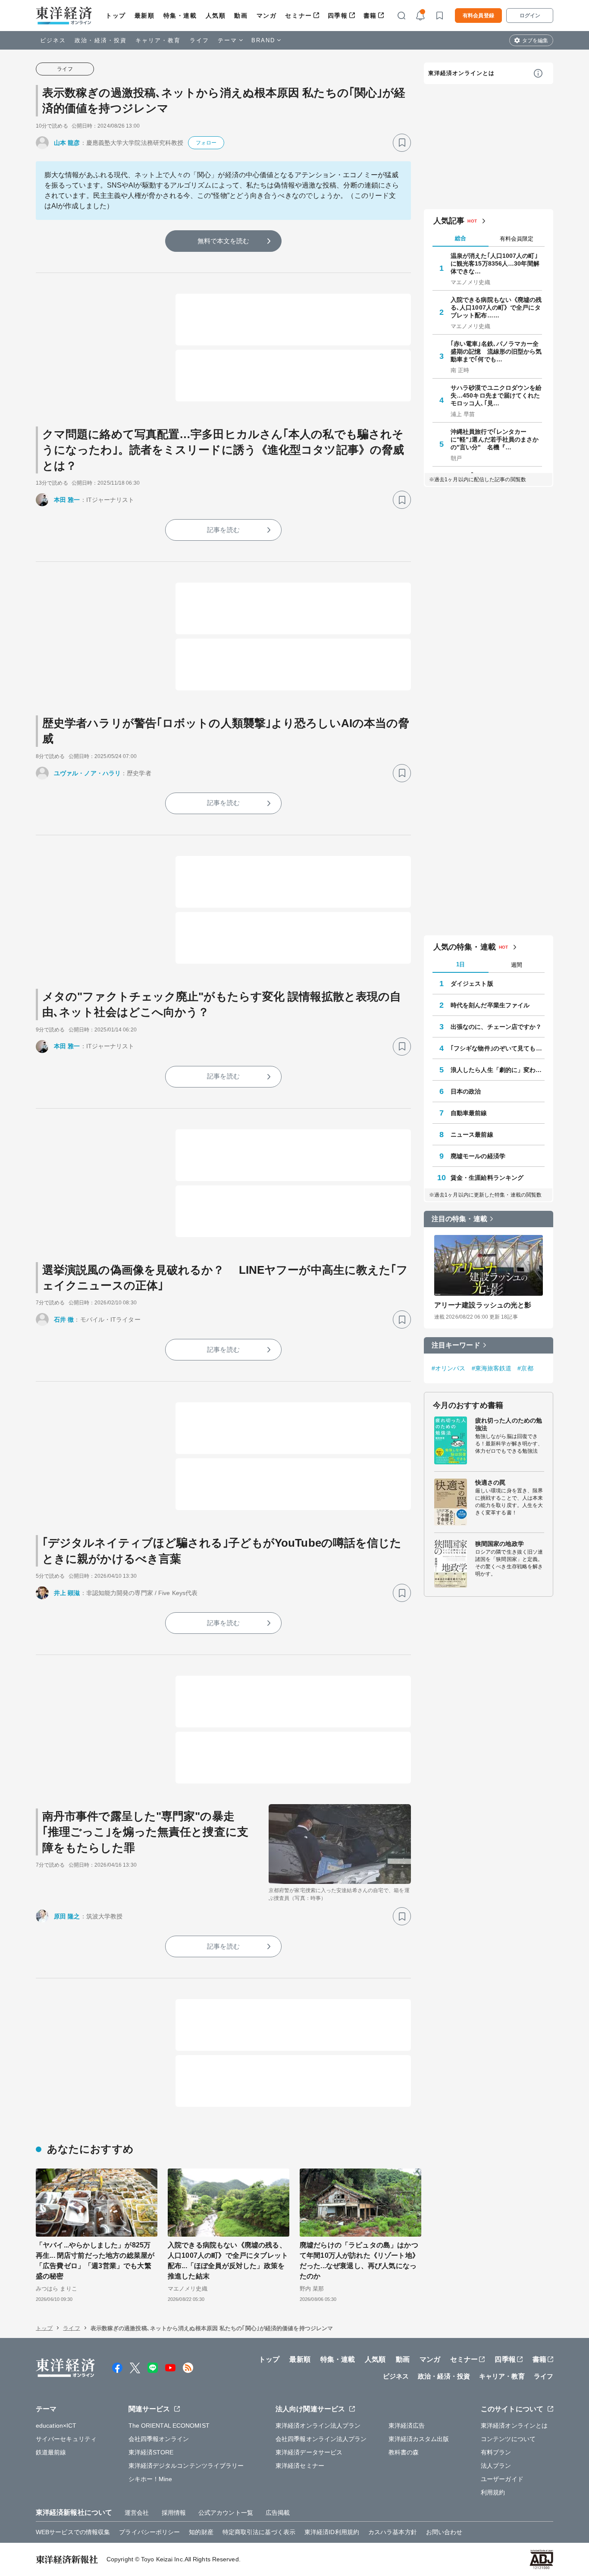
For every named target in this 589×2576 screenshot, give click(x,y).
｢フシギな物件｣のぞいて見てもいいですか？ (498, 1048)
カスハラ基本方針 (393, 2532)
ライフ (199, 40)
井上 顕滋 (67, 1593)
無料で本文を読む (224, 241)
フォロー (206, 143)
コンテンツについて (508, 2439)
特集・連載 (180, 16)
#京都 (525, 1368)
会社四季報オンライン (159, 2439)
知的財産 (201, 2532)
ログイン (530, 16)
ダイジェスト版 (472, 984)
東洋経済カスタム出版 (419, 2439)
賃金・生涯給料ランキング (487, 1178)
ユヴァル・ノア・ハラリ (87, 773)
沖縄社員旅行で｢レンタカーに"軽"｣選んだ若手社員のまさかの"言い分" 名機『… (495, 439)
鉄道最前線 (51, 2452)
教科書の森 (404, 2452)
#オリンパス (449, 1368)
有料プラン (496, 2452)
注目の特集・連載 (459, 1219)
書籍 (370, 16)
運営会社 (137, 2513)
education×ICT (56, 2426)
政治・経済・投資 (101, 40)
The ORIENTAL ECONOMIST (169, 2426)
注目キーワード (456, 1345)
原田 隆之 (67, 1916)
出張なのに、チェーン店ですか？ (496, 1027)
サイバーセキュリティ (66, 2439)
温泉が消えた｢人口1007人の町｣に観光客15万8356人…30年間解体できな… (495, 263)
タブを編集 (535, 41)
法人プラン (496, 2466)
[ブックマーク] (402, 143)
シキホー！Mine (150, 2479)
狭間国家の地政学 (500, 1544)
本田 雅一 (67, 500)
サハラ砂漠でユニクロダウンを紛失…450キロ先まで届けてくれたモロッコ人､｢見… (496, 395)
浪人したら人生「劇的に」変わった (498, 1070)
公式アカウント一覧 (226, 2513)
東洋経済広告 (407, 2426)
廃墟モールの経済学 (478, 1156)
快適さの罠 (490, 1482)
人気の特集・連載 (465, 947)
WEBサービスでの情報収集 (73, 2532)
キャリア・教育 (158, 40)
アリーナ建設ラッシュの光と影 (483, 1305)
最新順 (145, 16)
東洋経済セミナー (300, 2466)
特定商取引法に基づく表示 (259, 2532)
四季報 (338, 16)
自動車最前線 (469, 1113)
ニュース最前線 (472, 1134)
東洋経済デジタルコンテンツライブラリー (186, 2466)
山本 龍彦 (67, 143)
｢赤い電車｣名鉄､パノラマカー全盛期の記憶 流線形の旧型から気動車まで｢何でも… (496, 351)
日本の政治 (466, 1091)
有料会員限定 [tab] (517, 239)
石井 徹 (64, 1319)
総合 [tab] (461, 238)
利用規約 (493, 2492)
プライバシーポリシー (149, 2532)
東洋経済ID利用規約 (332, 2532)
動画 (241, 16)
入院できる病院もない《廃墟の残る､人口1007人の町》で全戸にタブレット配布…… (496, 307)
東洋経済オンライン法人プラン (318, 2426)
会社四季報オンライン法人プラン (321, 2439)
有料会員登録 (478, 16)
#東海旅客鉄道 (492, 1368)
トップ (116, 16)
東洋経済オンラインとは (461, 73)
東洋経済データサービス (309, 2452)
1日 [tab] (461, 964)
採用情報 (174, 2513)
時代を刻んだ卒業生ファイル (490, 1005)
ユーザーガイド (502, 2479)
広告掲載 (278, 2513)
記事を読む (223, 530)
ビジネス (53, 40)
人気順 (216, 16)
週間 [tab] (517, 965)
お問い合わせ (444, 2532)
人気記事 (449, 221)
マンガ (267, 16)
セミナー (298, 16)
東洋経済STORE (151, 2452)
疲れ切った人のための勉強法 (509, 1424)
